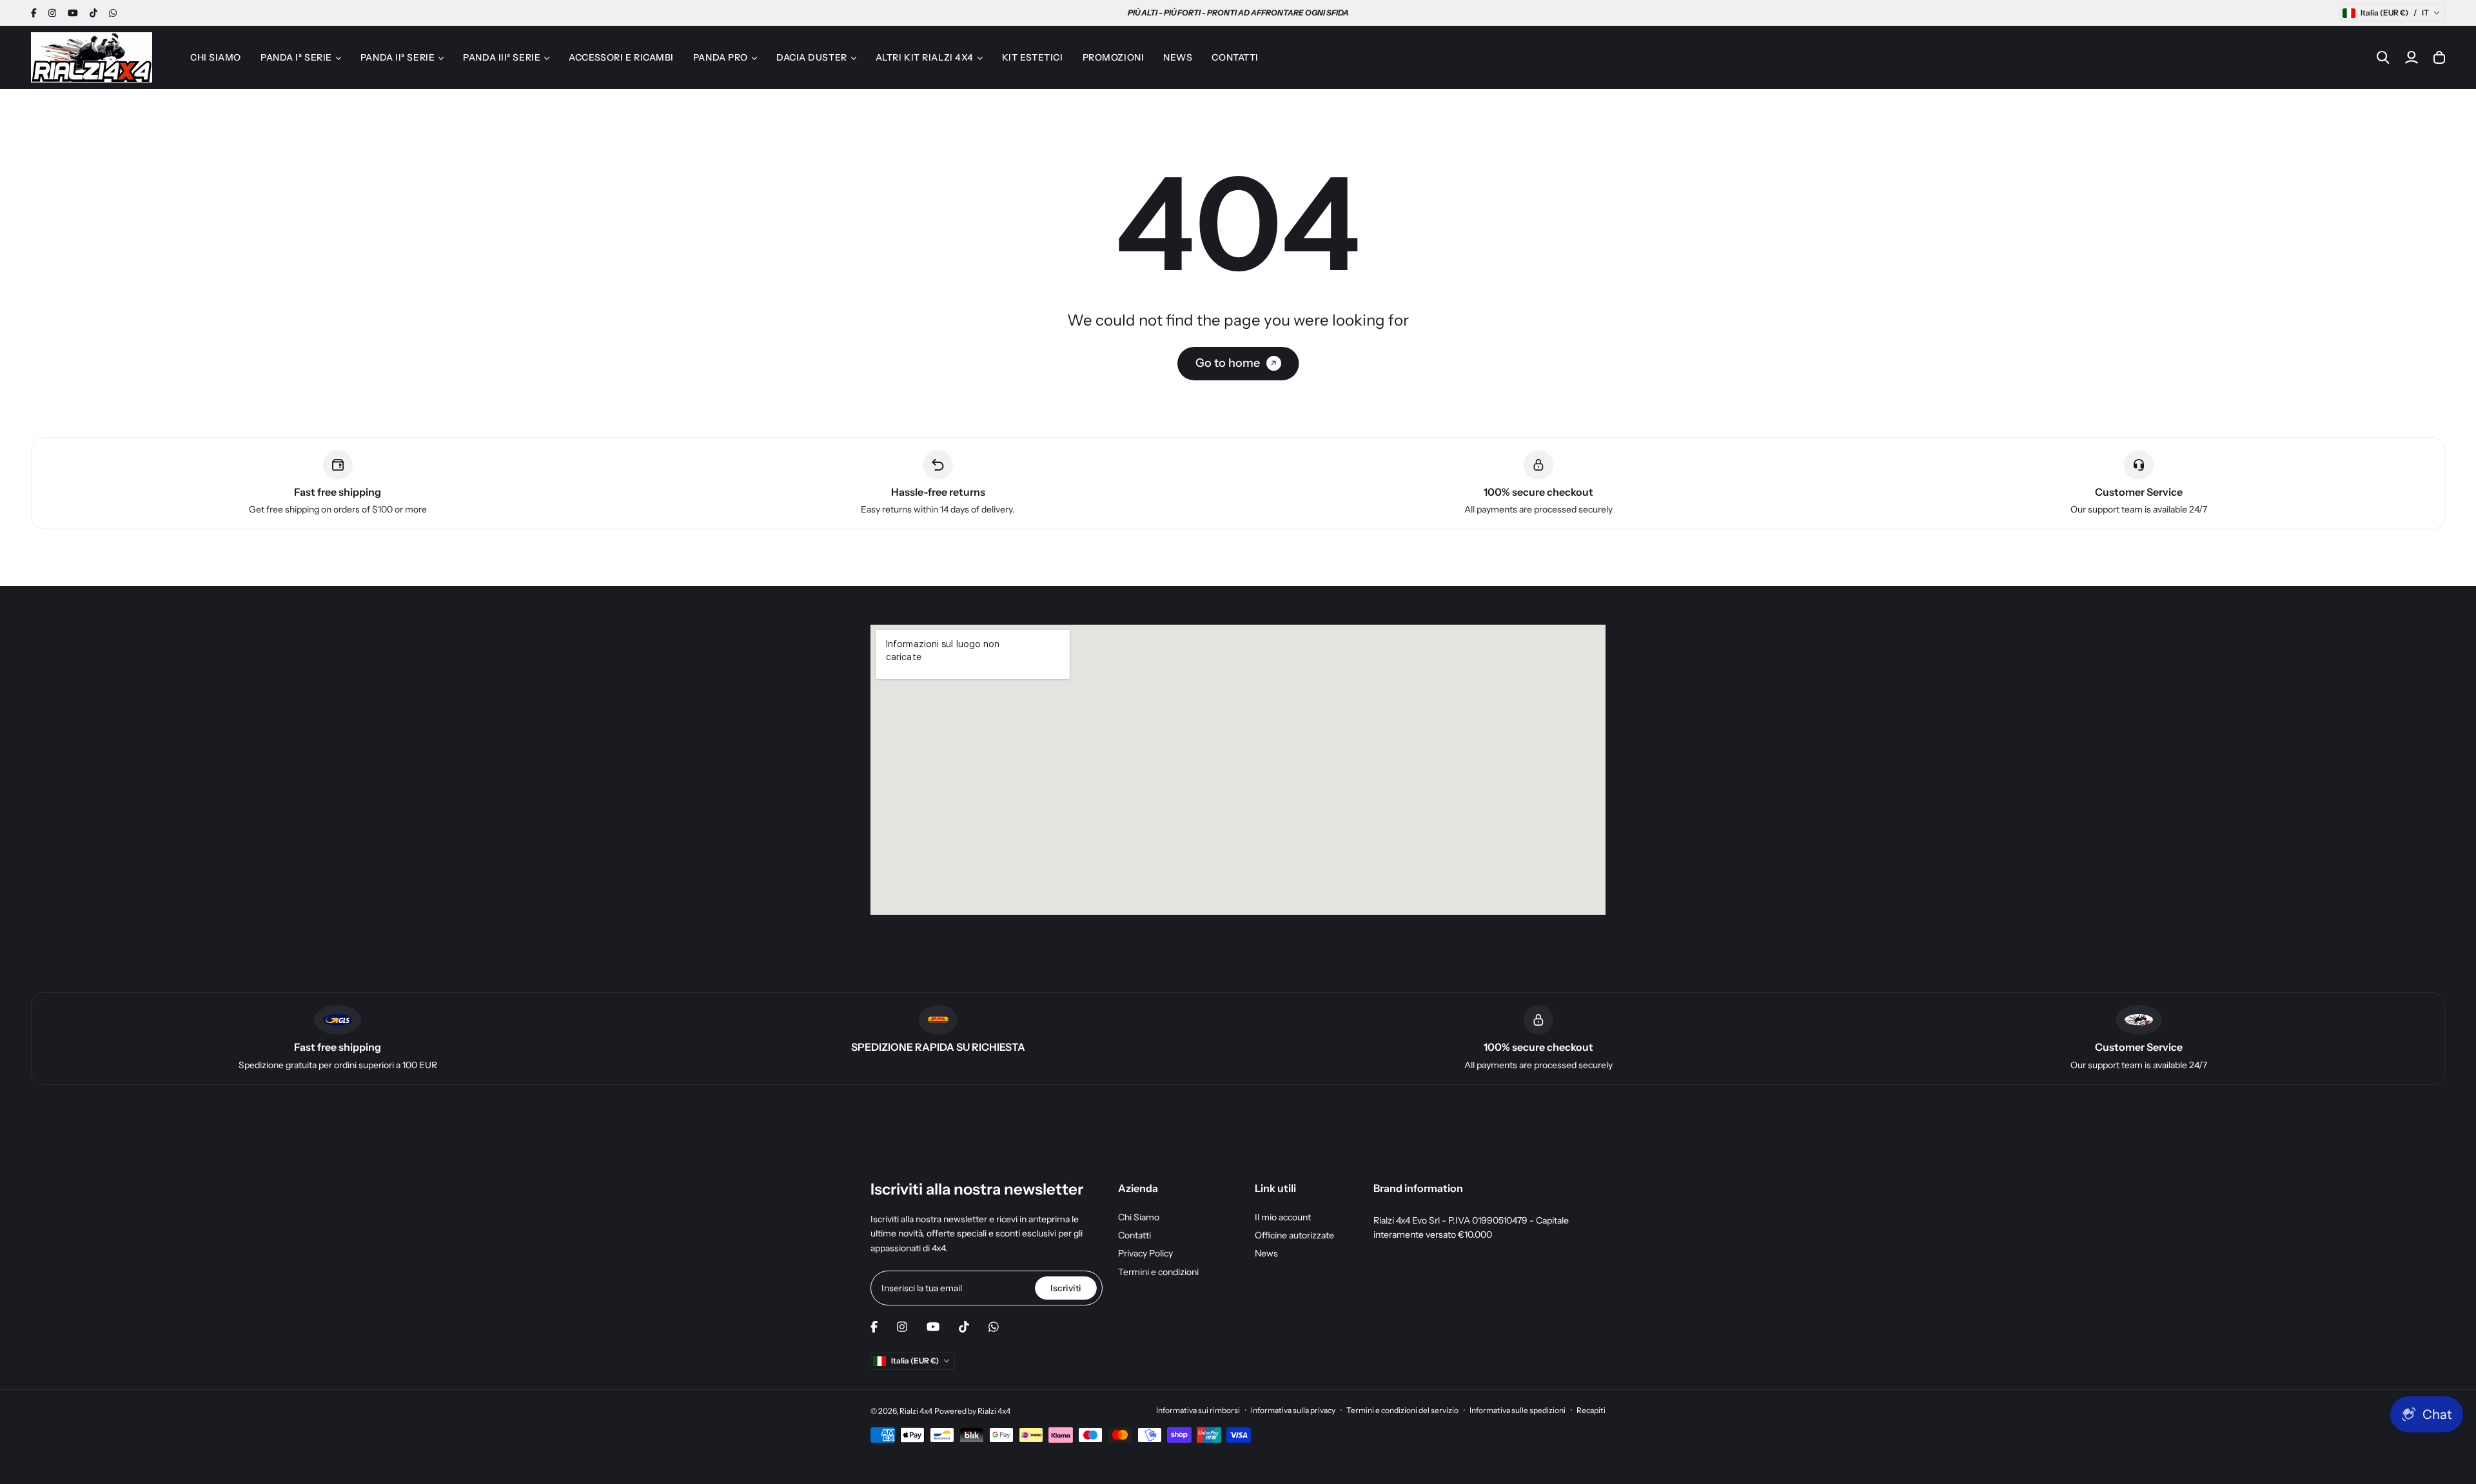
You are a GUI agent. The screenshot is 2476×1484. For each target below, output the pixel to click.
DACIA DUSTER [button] (812, 57)
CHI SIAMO (216, 57)
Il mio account (1283, 1217)
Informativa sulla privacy (1293, 1410)
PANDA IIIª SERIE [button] (502, 57)
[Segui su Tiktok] (93, 13)
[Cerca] (2383, 57)
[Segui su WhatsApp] (113, 13)
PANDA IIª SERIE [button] (398, 57)
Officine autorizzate (1294, 1235)
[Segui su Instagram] (52, 13)
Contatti (1135, 1235)
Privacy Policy (1145, 1253)
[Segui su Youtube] (73, 13)
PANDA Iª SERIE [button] (296, 57)
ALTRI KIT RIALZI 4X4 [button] (925, 57)
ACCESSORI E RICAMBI (621, 57)
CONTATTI (1235, 57)
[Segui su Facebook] (34, 13)
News (1266, 1253)
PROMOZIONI (1114, 57)
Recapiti (1591, 1410)
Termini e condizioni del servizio (1402, 1410)
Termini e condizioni (1158, 1272)
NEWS (1178, 57)
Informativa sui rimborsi (1198, 1410)
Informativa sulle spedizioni (1518, 1410)
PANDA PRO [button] (721, 57)
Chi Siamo (1139, 1217)
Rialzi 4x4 (916, 1411)
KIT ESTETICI (1033, 57)
